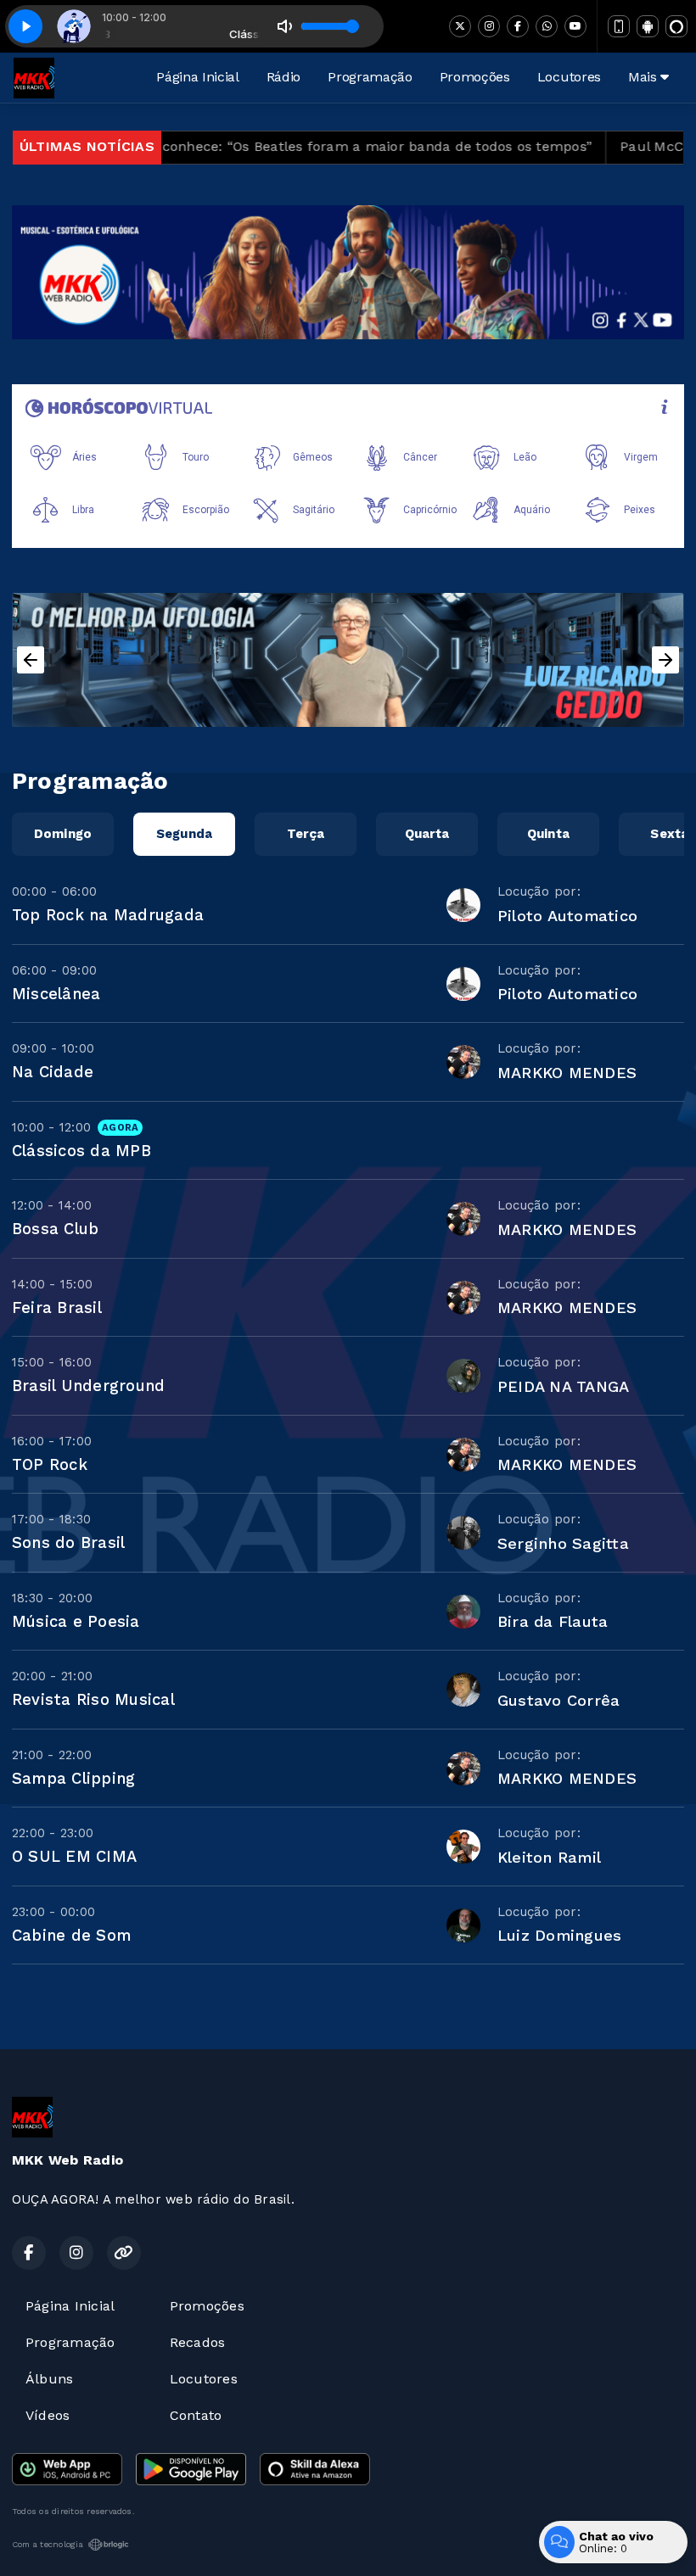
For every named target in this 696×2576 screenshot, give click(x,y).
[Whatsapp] (547, 26)
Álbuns (49, 2379)
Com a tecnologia (48, 2544)
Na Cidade (53, 1072)
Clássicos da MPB (81, 1151)
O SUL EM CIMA (74, 1856)
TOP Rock (50, 1464)
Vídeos (48, 2415)
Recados (198, 2342)
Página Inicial (198, 77)
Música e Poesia (76, 1621)
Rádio (283, 77)
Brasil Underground (88, 1386)
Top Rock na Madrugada (108, 915)
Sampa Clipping (73, 1778)
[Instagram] (489, 26)
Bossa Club (55, 1229)
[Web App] (619, 26)
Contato (196, 2415)
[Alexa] (676, 26)
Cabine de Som (71, 1935)
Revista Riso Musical (93, 1699)
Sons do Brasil (68, 1542)
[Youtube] (575, 26)
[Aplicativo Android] (648, 26)
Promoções (475, 77)
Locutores (569, 77)
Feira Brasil (57, 1308)
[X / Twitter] (460, 26)
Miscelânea (56, 994)
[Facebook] (518, 26)
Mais (644, 77)
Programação (370, 77)
